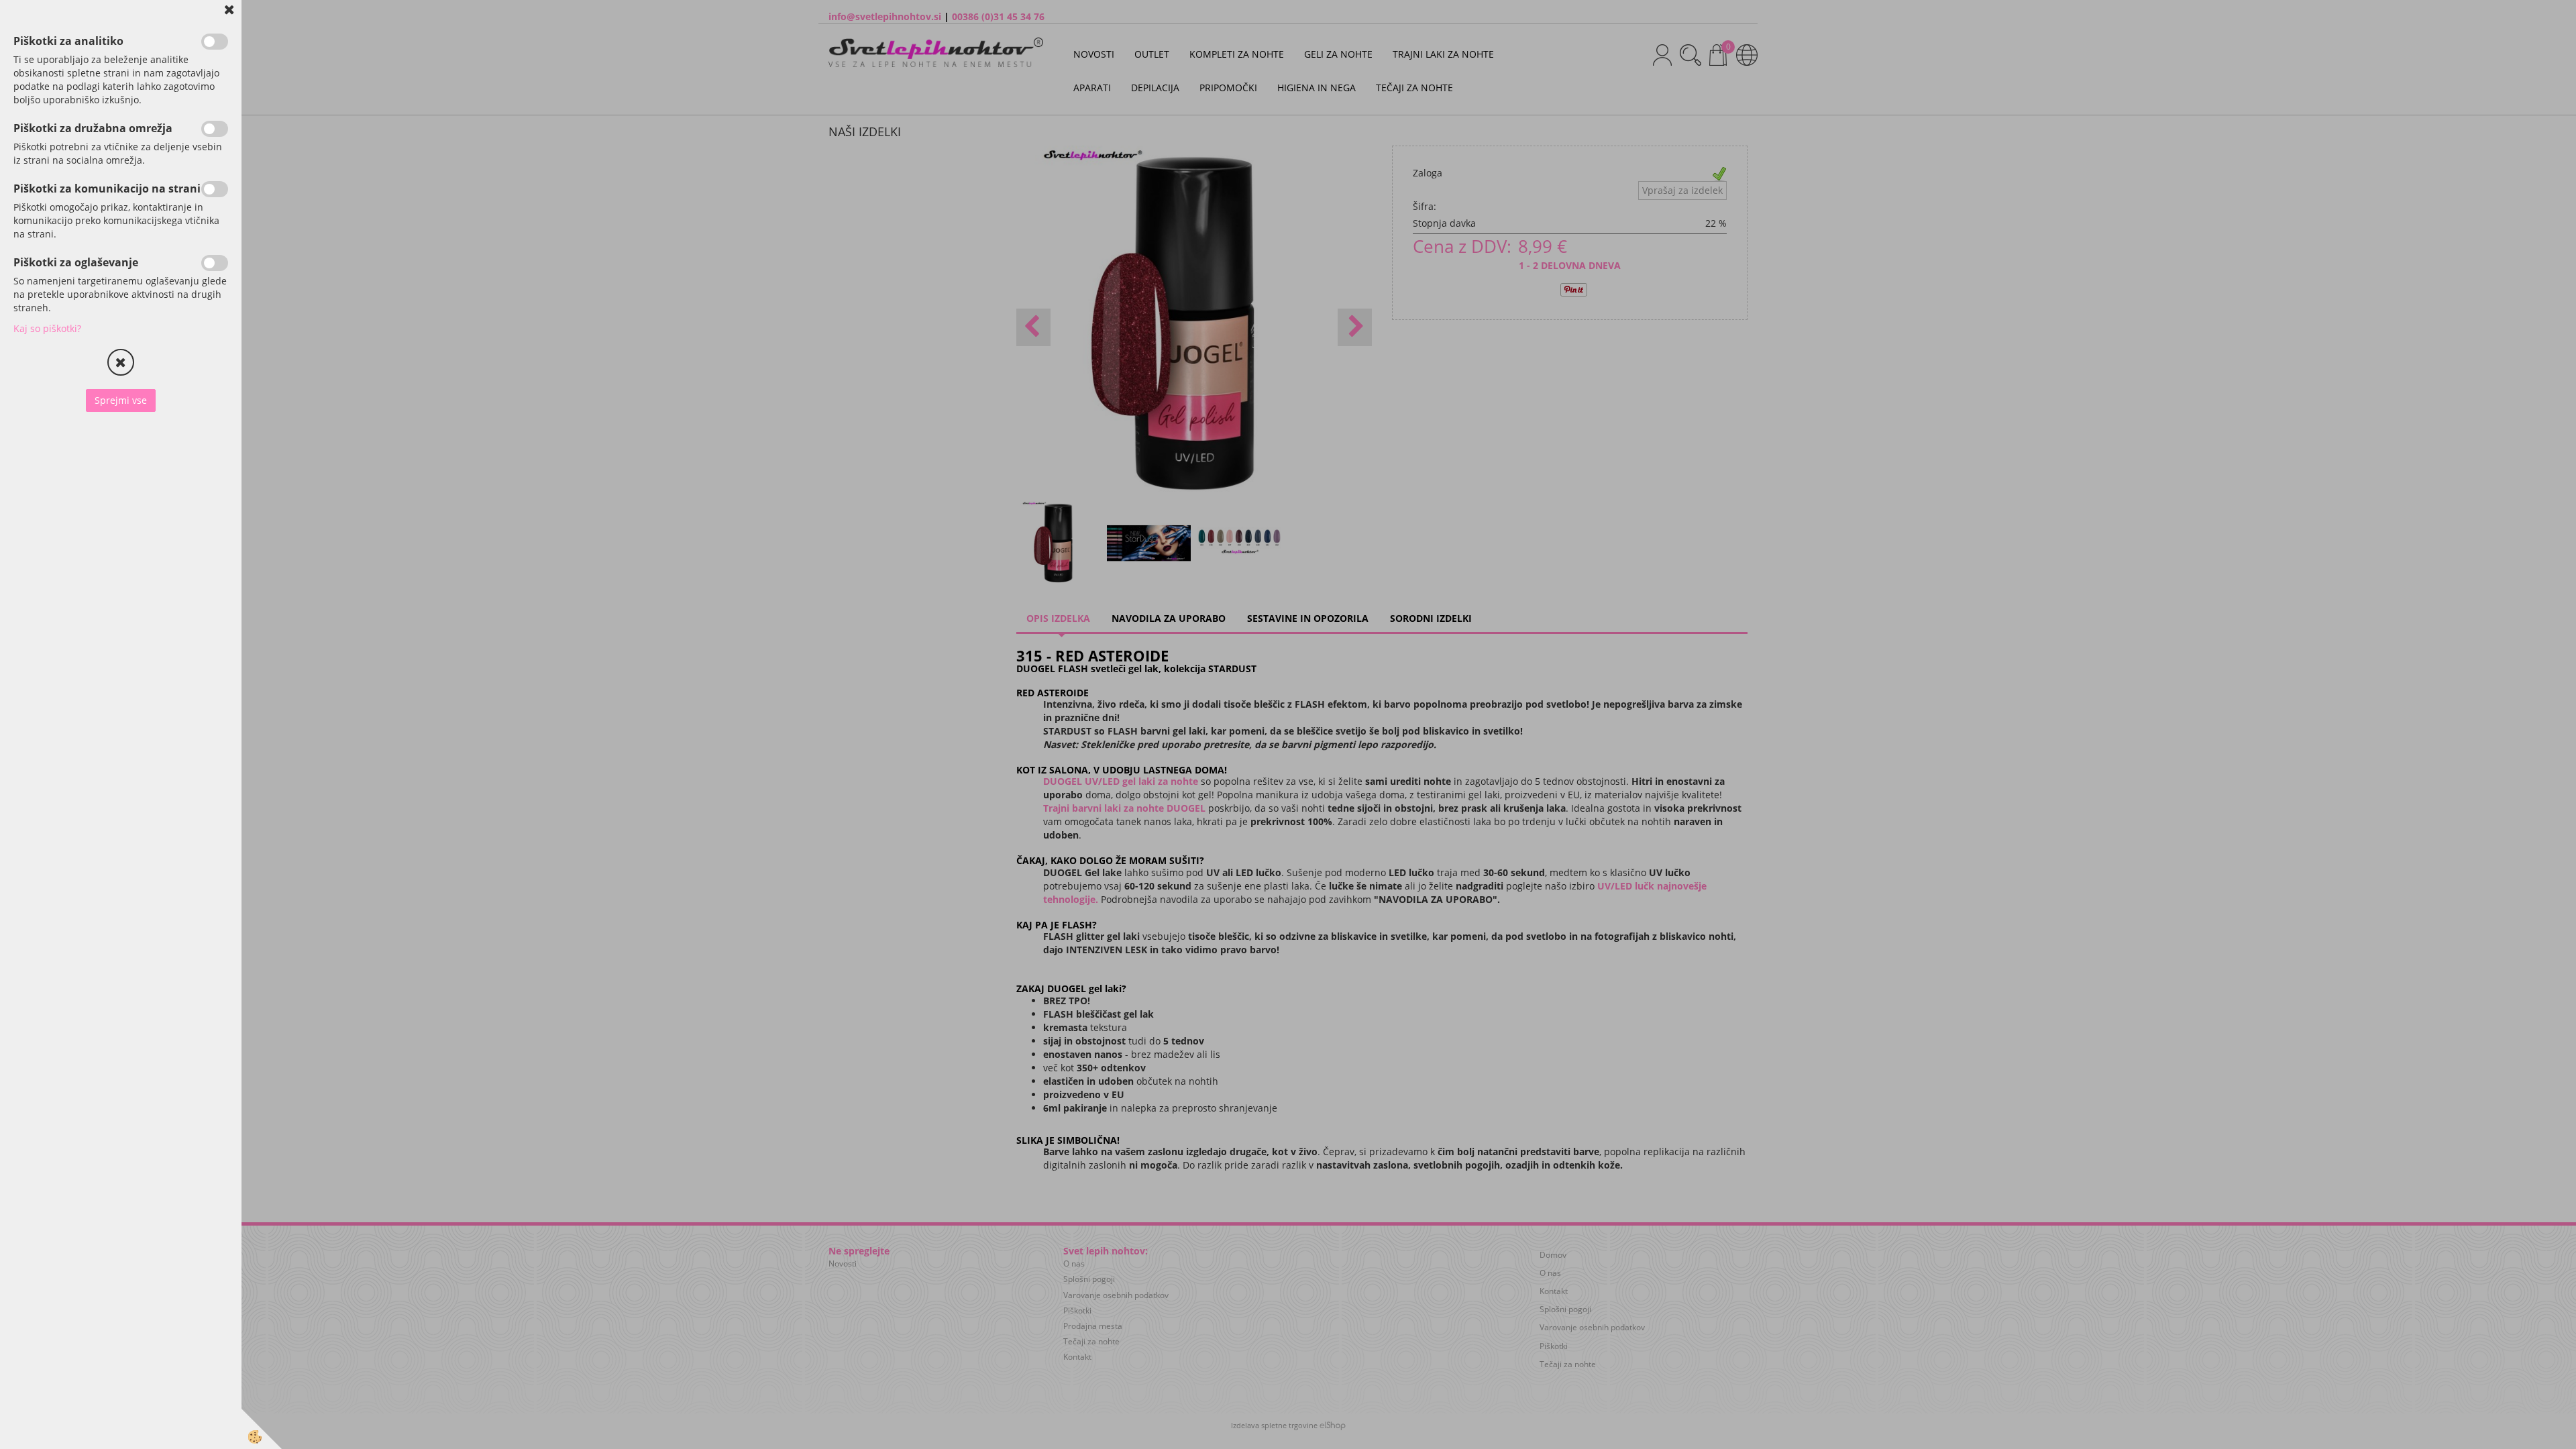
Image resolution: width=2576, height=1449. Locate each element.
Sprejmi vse (121, 400)
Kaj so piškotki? (47, 328)
